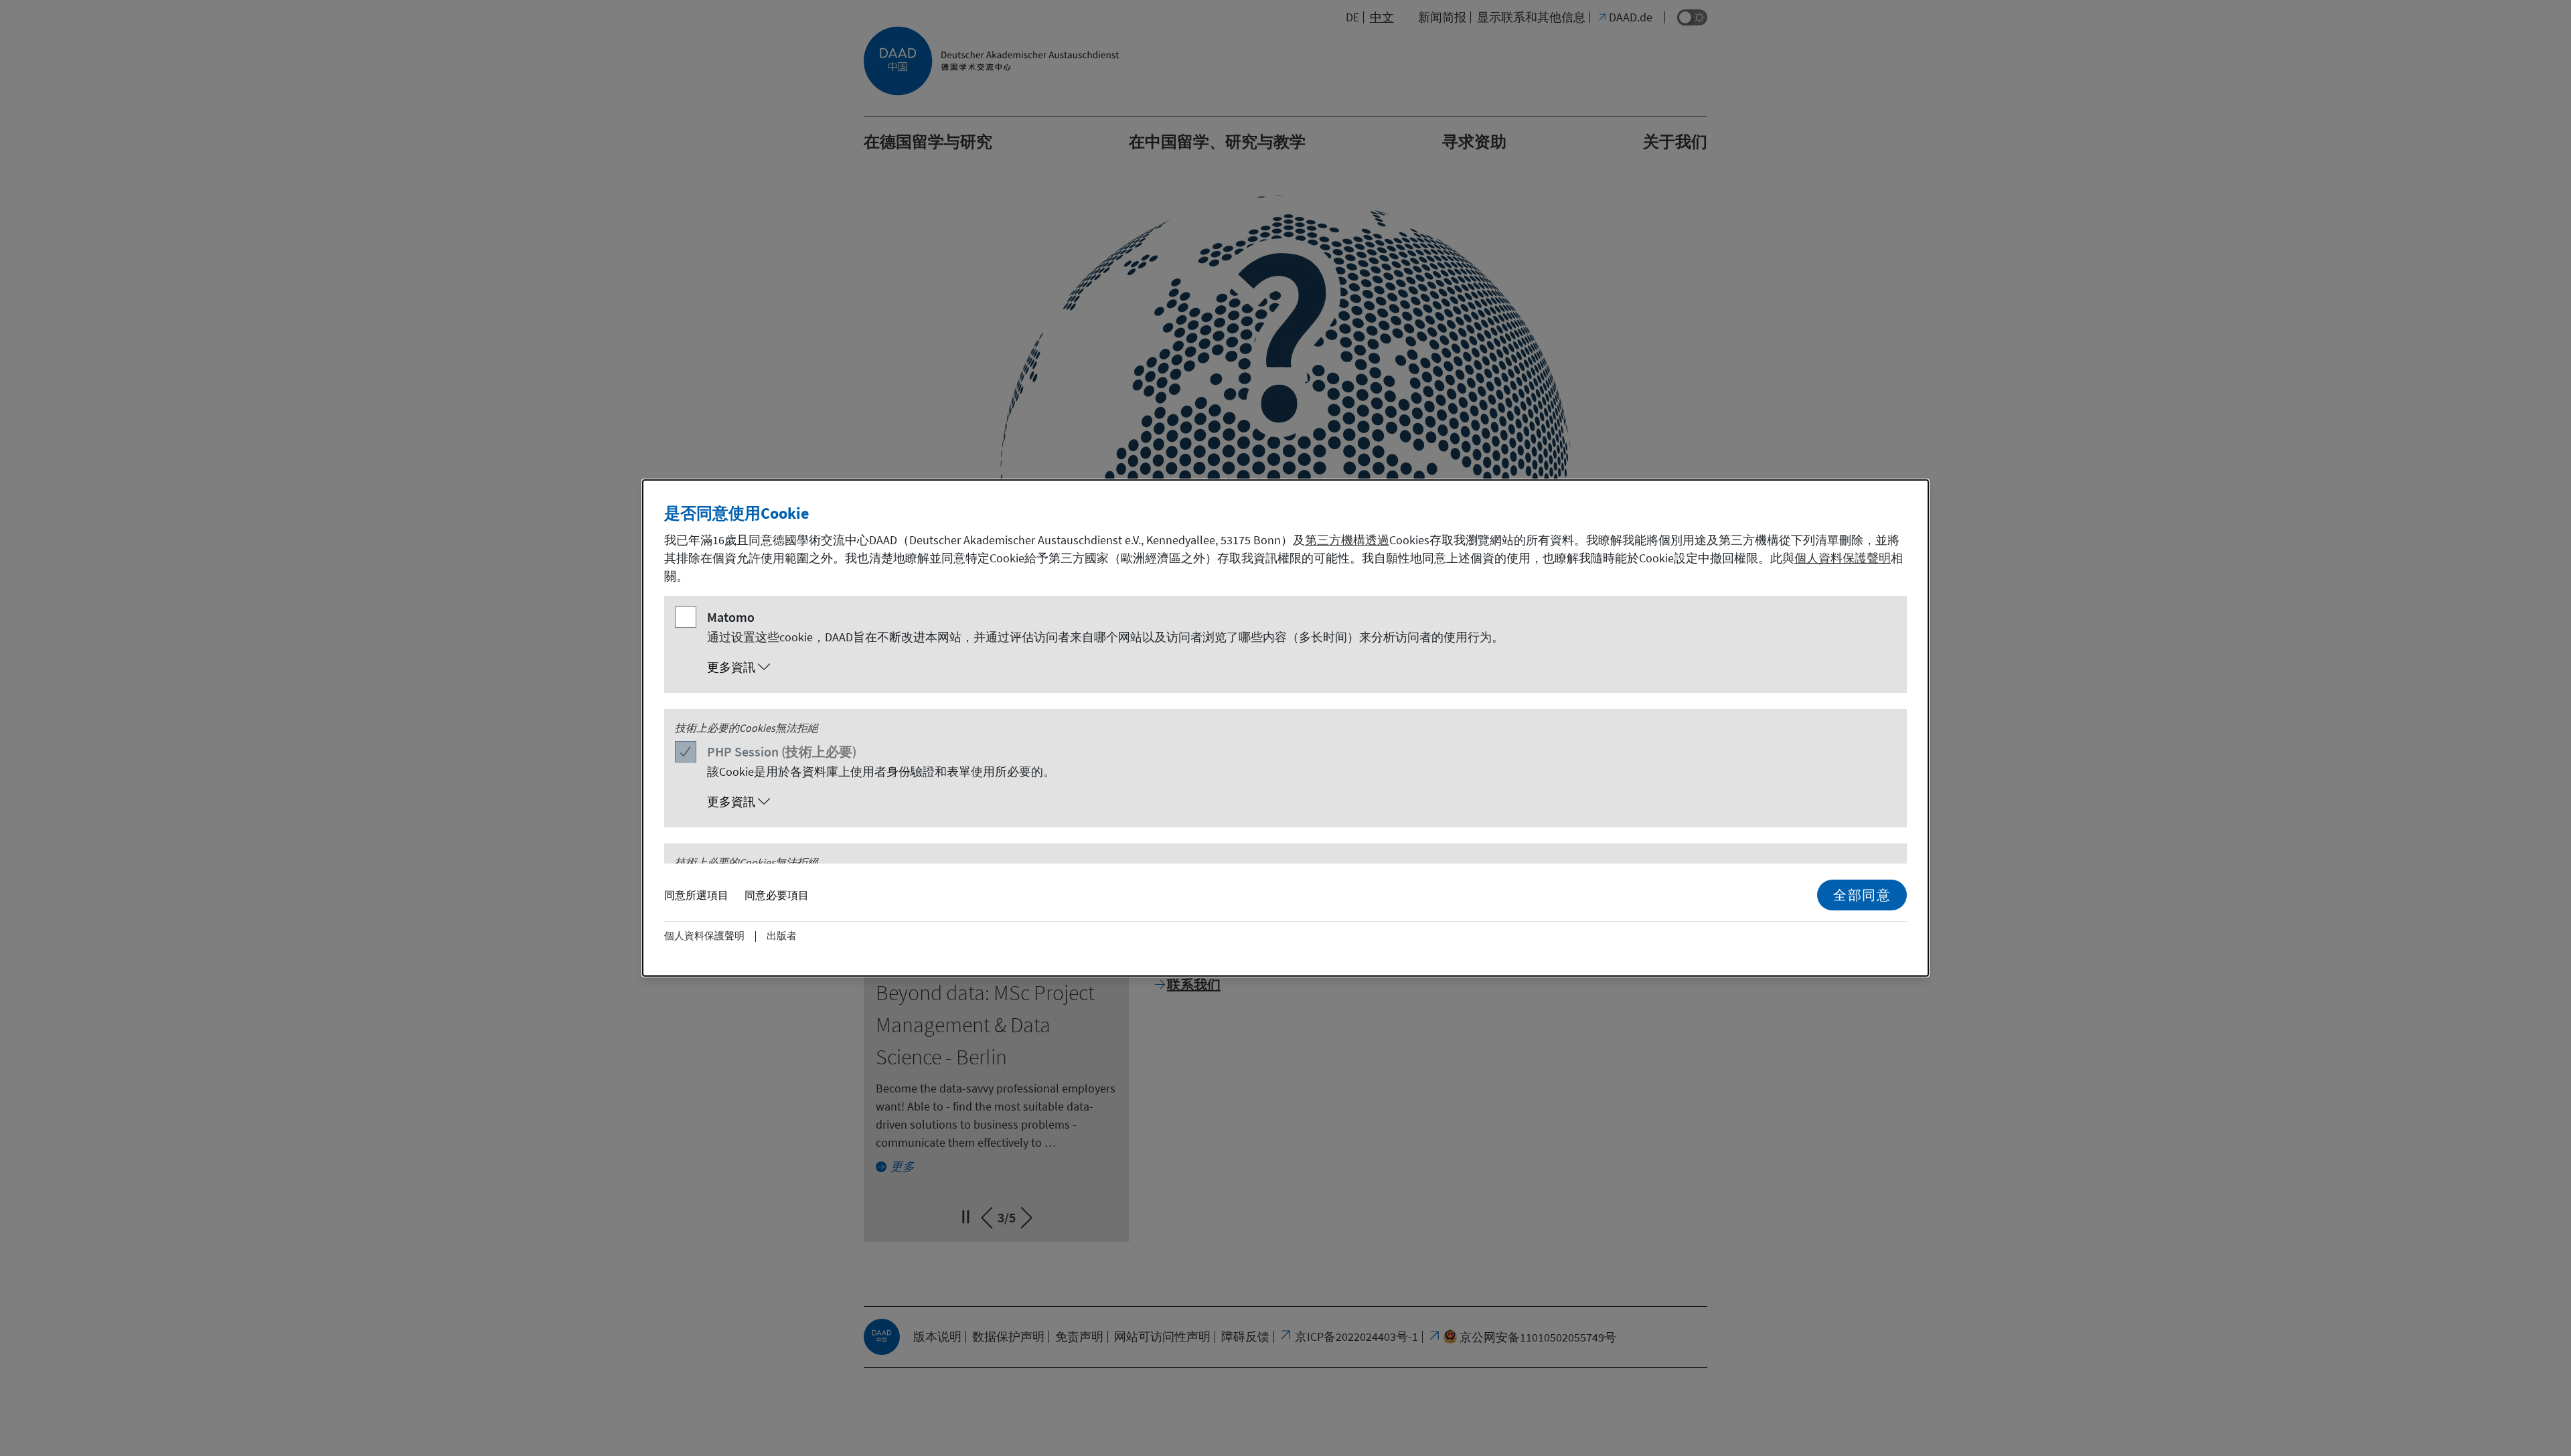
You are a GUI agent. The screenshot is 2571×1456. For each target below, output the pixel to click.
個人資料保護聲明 (1843, 558)
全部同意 (1862, 895)
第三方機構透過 (1347, 540)
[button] (1299, 667)
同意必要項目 (777, 895)
